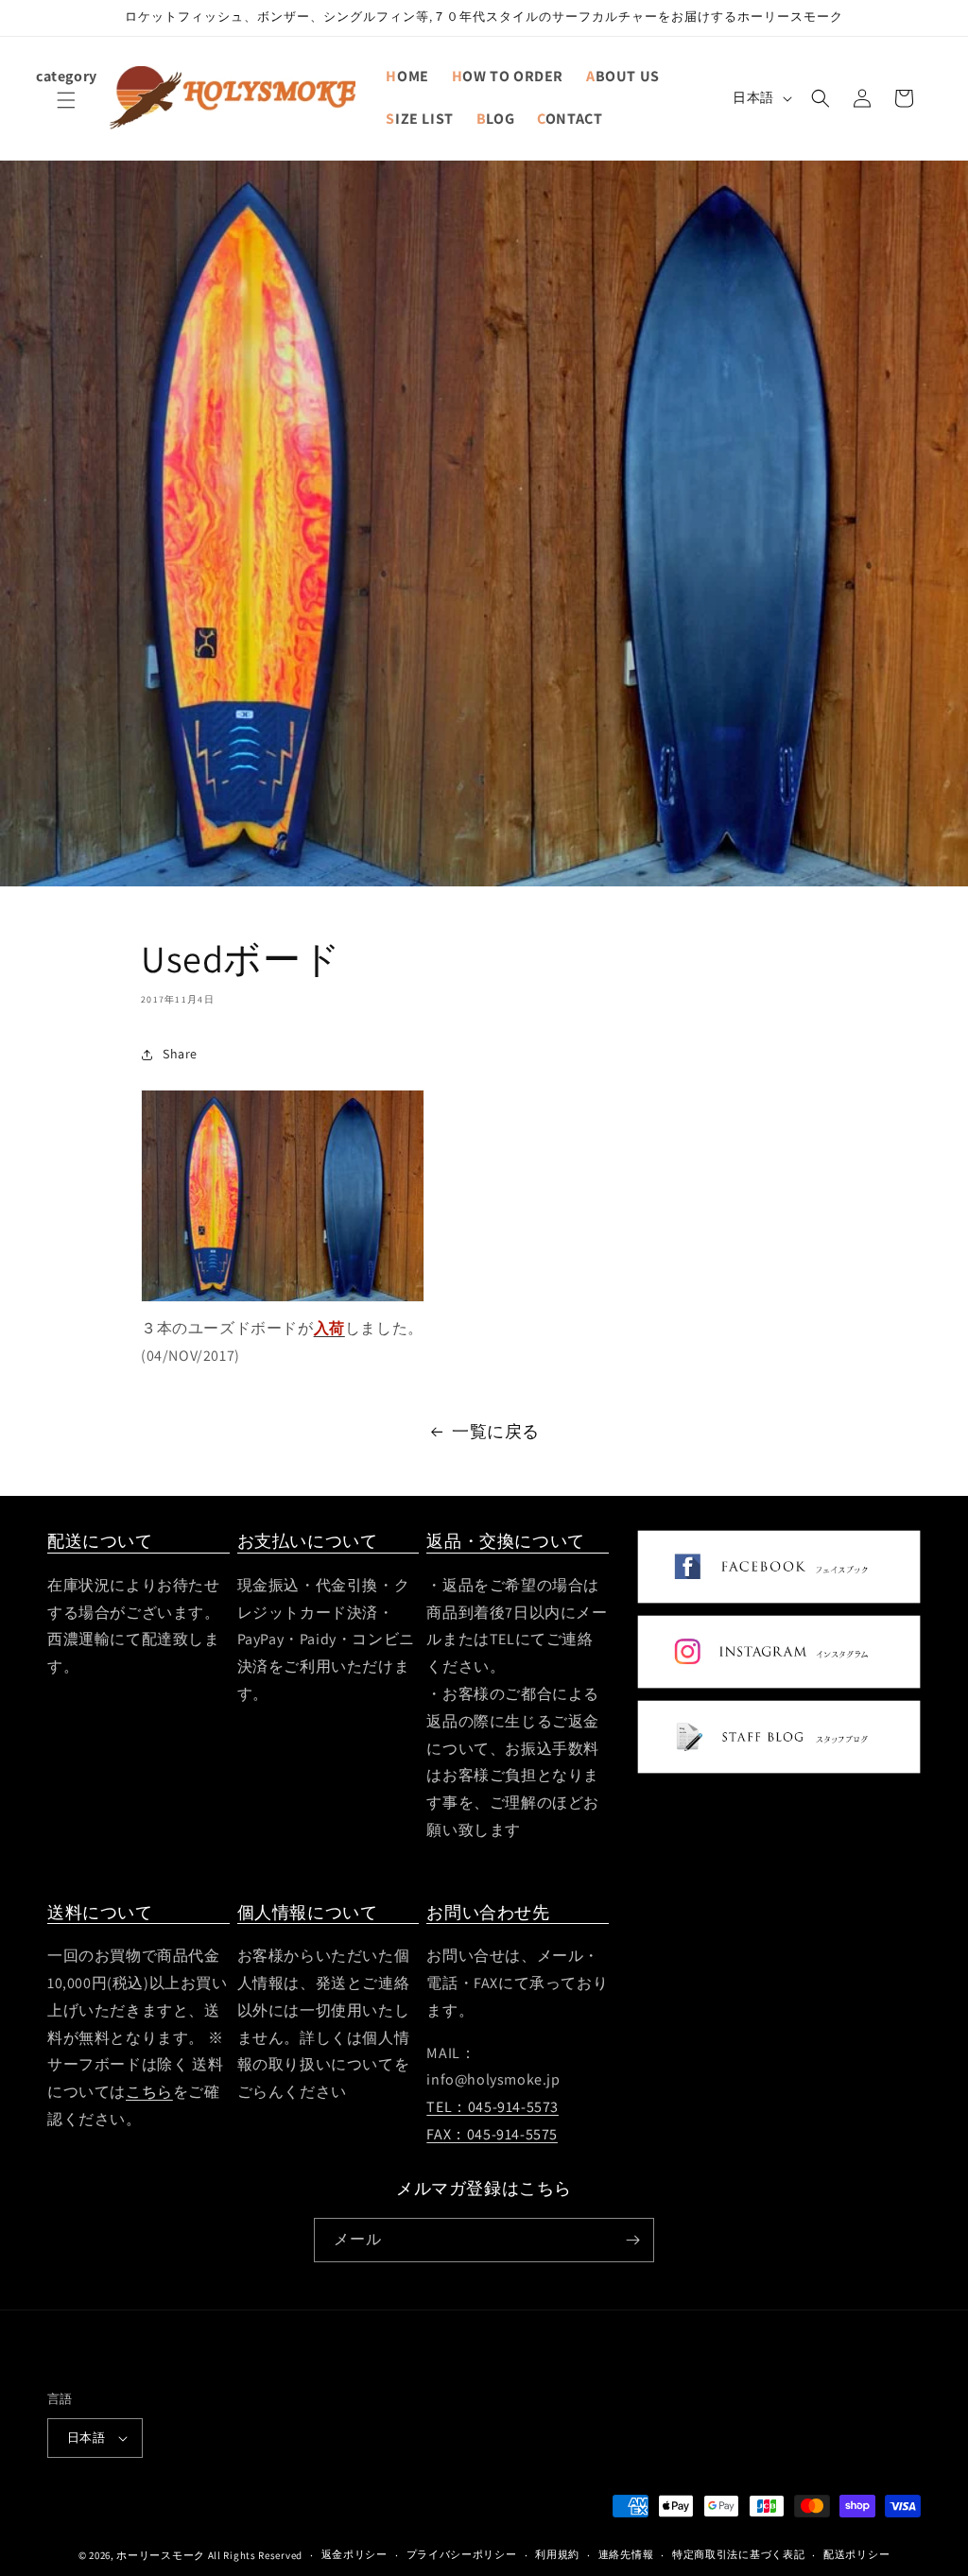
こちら (149, 2092)
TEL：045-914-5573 (493, 2107)
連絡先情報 (626, 2554)
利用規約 (557, 2554)
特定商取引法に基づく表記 (738, 2554)
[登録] (632, 2240)
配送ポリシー (856, 2554)
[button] (66, 112)
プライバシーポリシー (462, 2554)
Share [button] (180, 1054)
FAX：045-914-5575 (492, 2134)
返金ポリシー (354, 2554)
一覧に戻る (496, 1431)
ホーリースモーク (161, 2555)
